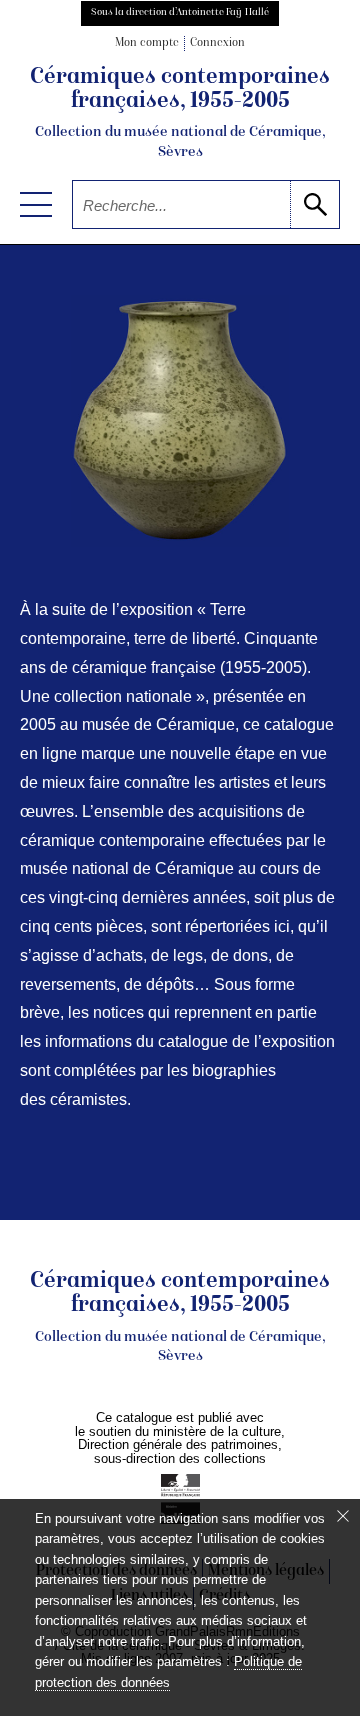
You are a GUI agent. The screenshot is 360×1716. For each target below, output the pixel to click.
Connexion (217, 43)
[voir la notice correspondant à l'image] (179, 421)
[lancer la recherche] (314, 204)
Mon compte (147, 43)
